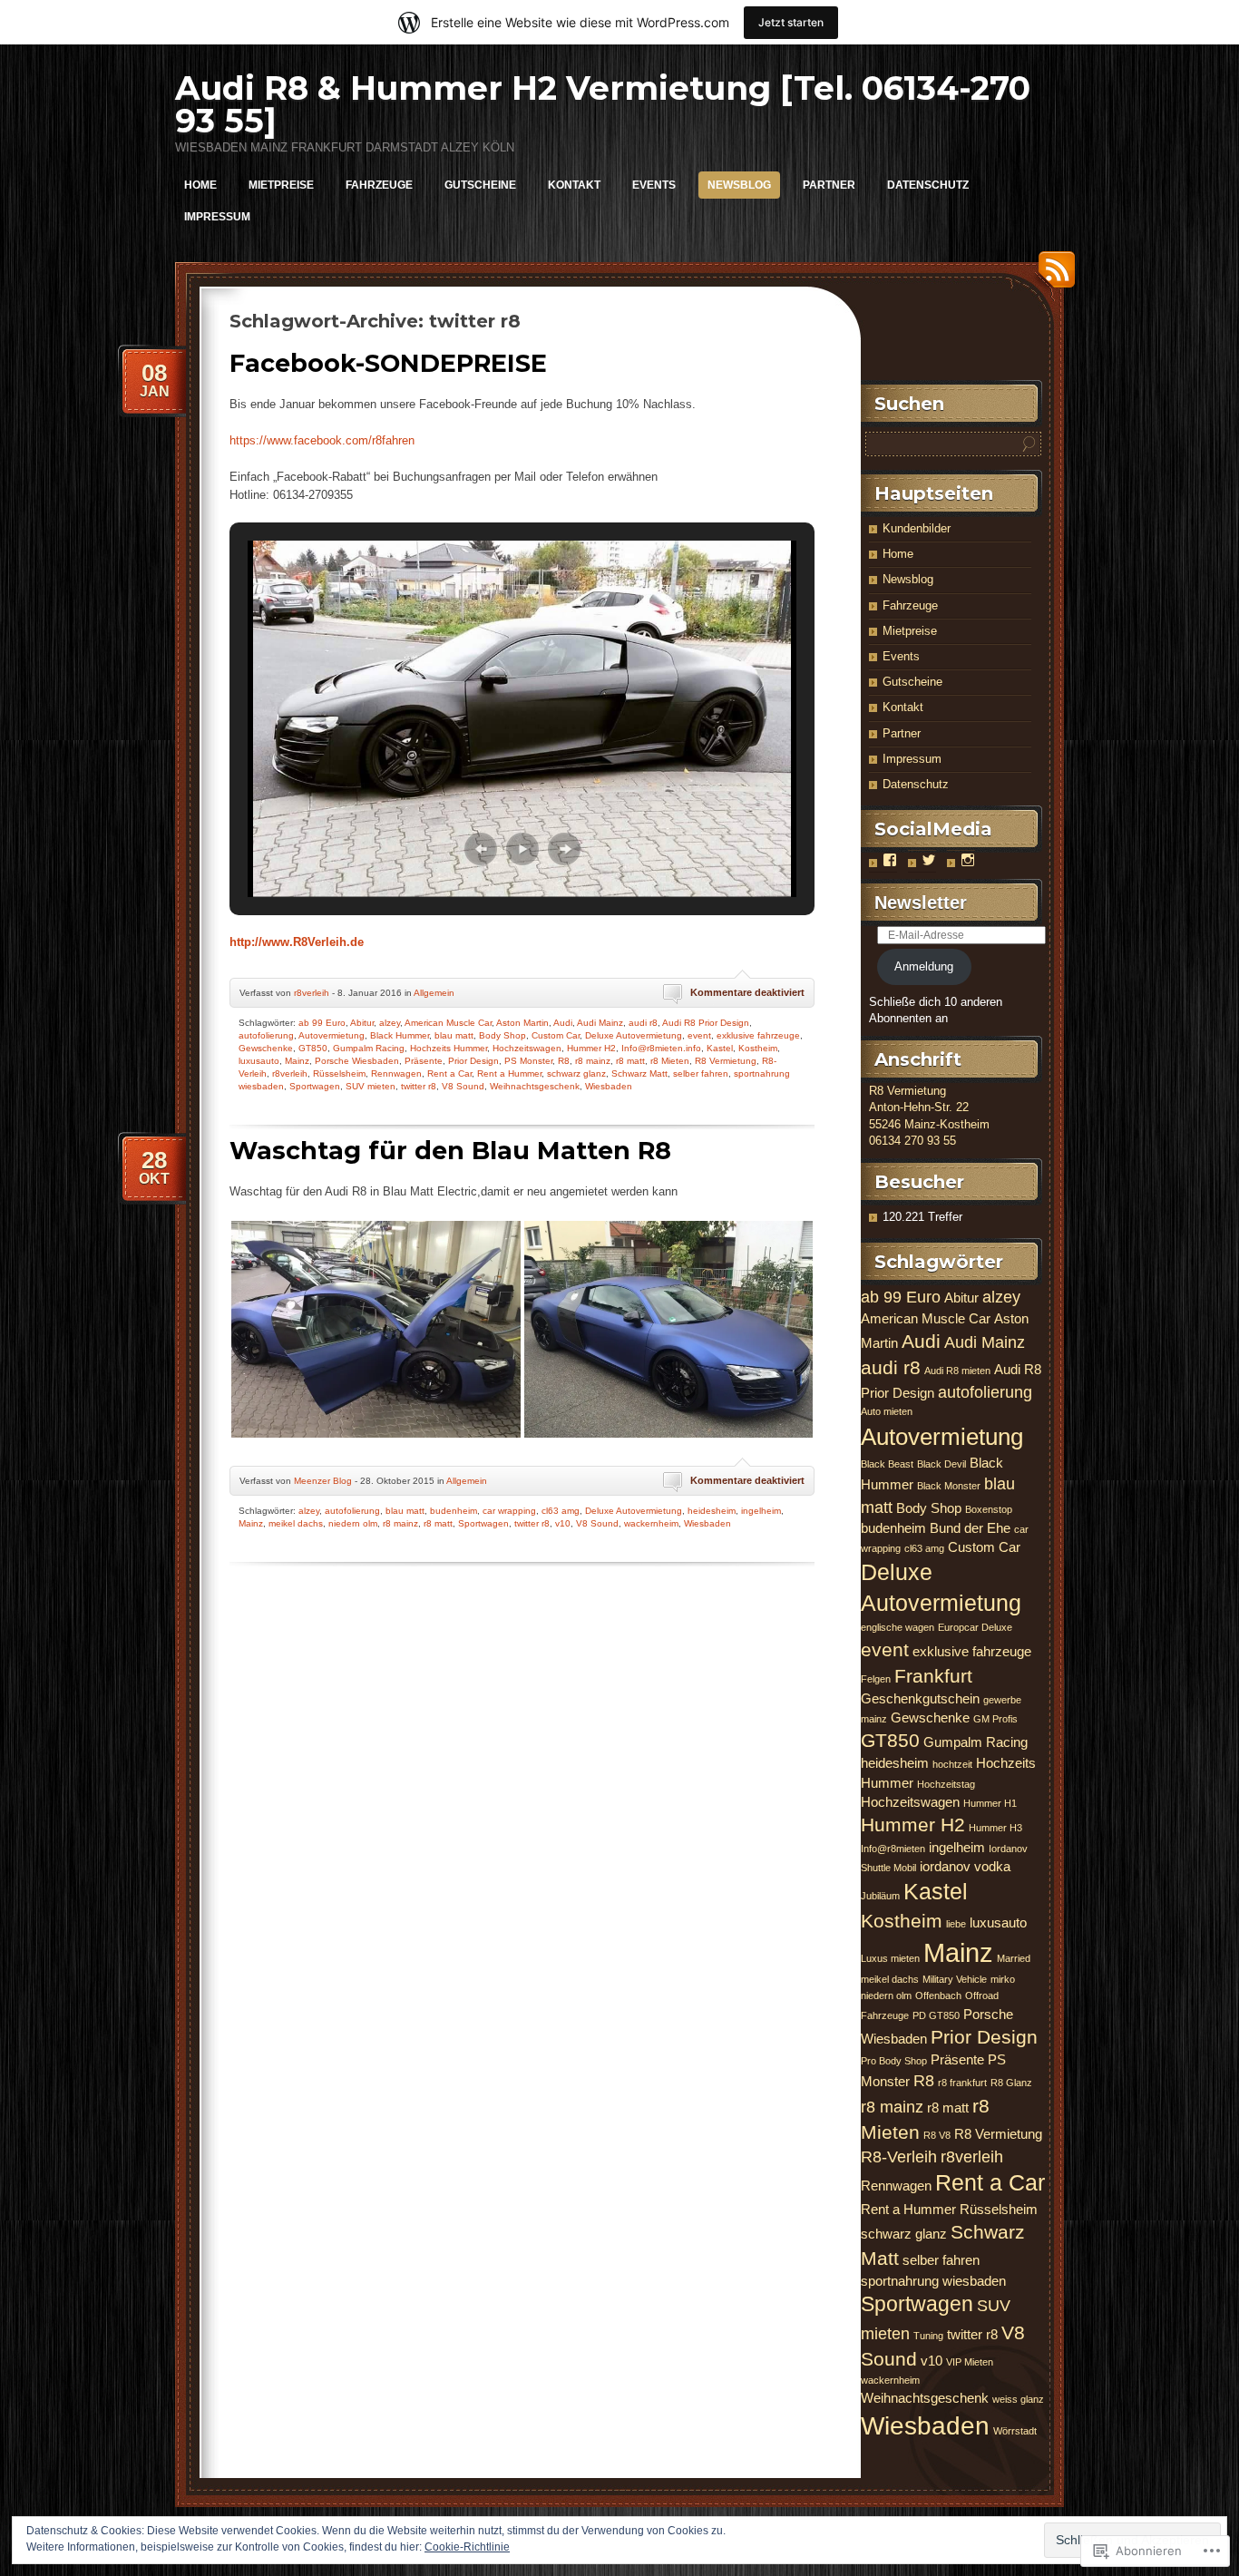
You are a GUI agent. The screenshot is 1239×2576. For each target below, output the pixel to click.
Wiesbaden (609, 1086)
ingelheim (761, 1511)
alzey (390, 1023)
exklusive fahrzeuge (758, 1035)
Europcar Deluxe (975, 1627)
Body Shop (502, 1035)
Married (1014, 1958)
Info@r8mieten (893, 1849)
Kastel (720, 1048)
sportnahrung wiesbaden (933, 2281)
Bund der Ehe (970, 1528)
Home (200, 185)
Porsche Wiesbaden (357, 1061)
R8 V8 (937, 2135)
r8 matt (630, 1061)
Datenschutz (928, 185)
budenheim (454, 1511)
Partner (829, 185)
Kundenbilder (917, 528)
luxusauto (259, 1061)
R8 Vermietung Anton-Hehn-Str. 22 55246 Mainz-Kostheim (929, 1107)
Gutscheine (480, 185)
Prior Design (473, 1061)
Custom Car (556, 1035)
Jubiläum (880, 1896)
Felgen (876, 1679)
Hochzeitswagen (527, 1048)
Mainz (297, 1061)
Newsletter (921, 903)
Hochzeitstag (946, 1784)
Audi (563, 1023)
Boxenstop (989, 1509)
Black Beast (887, 1464)
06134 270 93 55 (912, 1141)
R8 (564, 1061)
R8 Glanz (1011, 2083)
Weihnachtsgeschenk (535, 1086)
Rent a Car (449, 1073)
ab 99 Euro (322, 1023)
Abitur (362, 1023)
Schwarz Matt (639, 1073)
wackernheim (651, 1523)
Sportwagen (315, 1086)
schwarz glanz (576, 1073)
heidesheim (712, 1511)
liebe (956, 1924)
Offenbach (938, 1995)
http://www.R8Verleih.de (297, 942)
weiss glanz (1018, 2399)
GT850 (313, 1048)
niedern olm (353, 1523)
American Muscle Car (448, 1023)
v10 (563, 1523)
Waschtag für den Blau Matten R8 (450, 1151)
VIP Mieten (970, 2362)
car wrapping (509, 1511)
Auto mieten (887, 1411)
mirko (1003, 1979)
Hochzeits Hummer (449, 1048)
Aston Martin (522, 1023)
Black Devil (941, 1464)
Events (654, 185)
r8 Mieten (670, 1061)
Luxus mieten (890, 1958)
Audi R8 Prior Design (706, 1023)
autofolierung (266, 1035)
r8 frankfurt (962, 2083)
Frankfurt (933, 1676)
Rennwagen (396, 1073)
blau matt (454, 1035)
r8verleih (312, 993)
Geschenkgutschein (920, 1698)
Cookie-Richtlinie (467, 2547)
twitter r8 (419, 1086)
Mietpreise (281, 185)
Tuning (928, 2336)
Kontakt (574, 185)
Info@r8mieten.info (661, 1048)
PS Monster (528, 1061)
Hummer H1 (990, 1803)
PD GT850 (936, 2015)
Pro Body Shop (894, 2061)
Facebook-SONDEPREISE (388, 363)
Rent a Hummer (509, 1073)
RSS (1052, 276)
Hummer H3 (995, 1828)
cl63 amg (561, 1511)
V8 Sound (463, 1086)
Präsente (424, 1061)
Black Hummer (400, 1035)
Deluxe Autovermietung (634, 1035)
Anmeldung (924, 966)
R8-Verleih (899, 2156)
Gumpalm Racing (369, 1048)
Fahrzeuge (379, 185)
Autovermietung (332, 1035)
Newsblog (739, 185)
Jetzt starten (791, 22)
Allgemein (434, 993)
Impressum (217, 217)
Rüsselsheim (339, 1073)
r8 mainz (593, 1061)
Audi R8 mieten (957, 1371)
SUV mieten (371, 1086)
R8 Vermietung (726, 1061)
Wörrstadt (1015, 2431)
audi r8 (643, 1023)
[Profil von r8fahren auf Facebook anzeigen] (890, 860)
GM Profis (995, 1719)
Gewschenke (266, 1048)
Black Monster (949, 1486)
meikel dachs (296, 1523)
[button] (481, 849)
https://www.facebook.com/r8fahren (322, 440)
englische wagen (898, 1627)
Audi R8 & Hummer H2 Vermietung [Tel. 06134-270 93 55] (603, 104)
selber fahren (701, 1073)
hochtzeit (952, 1764)
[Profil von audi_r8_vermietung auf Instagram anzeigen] (968, 860)
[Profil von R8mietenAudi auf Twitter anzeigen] (929, 860)
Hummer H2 (591, 1048)
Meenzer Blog (323, 1481)
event (699, 1035)
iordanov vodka (965, 1866)
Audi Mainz (600, 1023)
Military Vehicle (955, 1979)
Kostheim (758, 1048)
